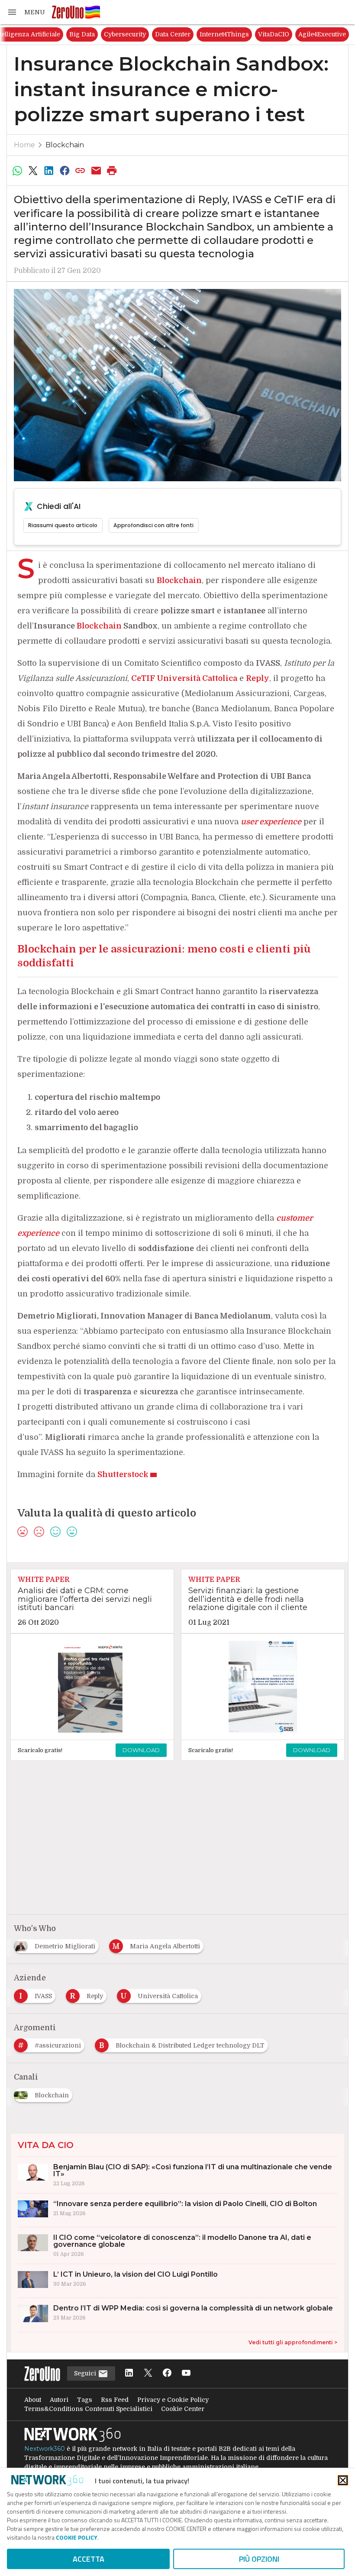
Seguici (86, 2373)
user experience (271, 822)
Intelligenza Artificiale (94, 34)
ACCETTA (89, 2559)
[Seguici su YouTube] (186, 2373)
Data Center (240, 34)
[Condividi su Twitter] (33, 171)
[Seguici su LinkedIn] (129, 2373)
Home (24, 145)
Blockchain (65, 145)
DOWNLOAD (141, 1750)
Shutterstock (123, 1474)
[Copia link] (81, 171)
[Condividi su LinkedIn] (49, 171)
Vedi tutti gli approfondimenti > (293, 2342)
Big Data (150, 34)
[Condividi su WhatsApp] (17, 171)
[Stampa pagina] (112, 171)
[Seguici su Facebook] (167, 2373)
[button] (26, 12)
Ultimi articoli (30, 34)
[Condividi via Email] (96, 171)
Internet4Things (292, 34)
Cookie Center (183, 2409)
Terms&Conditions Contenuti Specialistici (88, 2409)
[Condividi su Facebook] (65, 171)
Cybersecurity (192, 34)
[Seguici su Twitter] (148, 2373)
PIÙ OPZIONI (259, 2559)
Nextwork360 (45, 2449)
